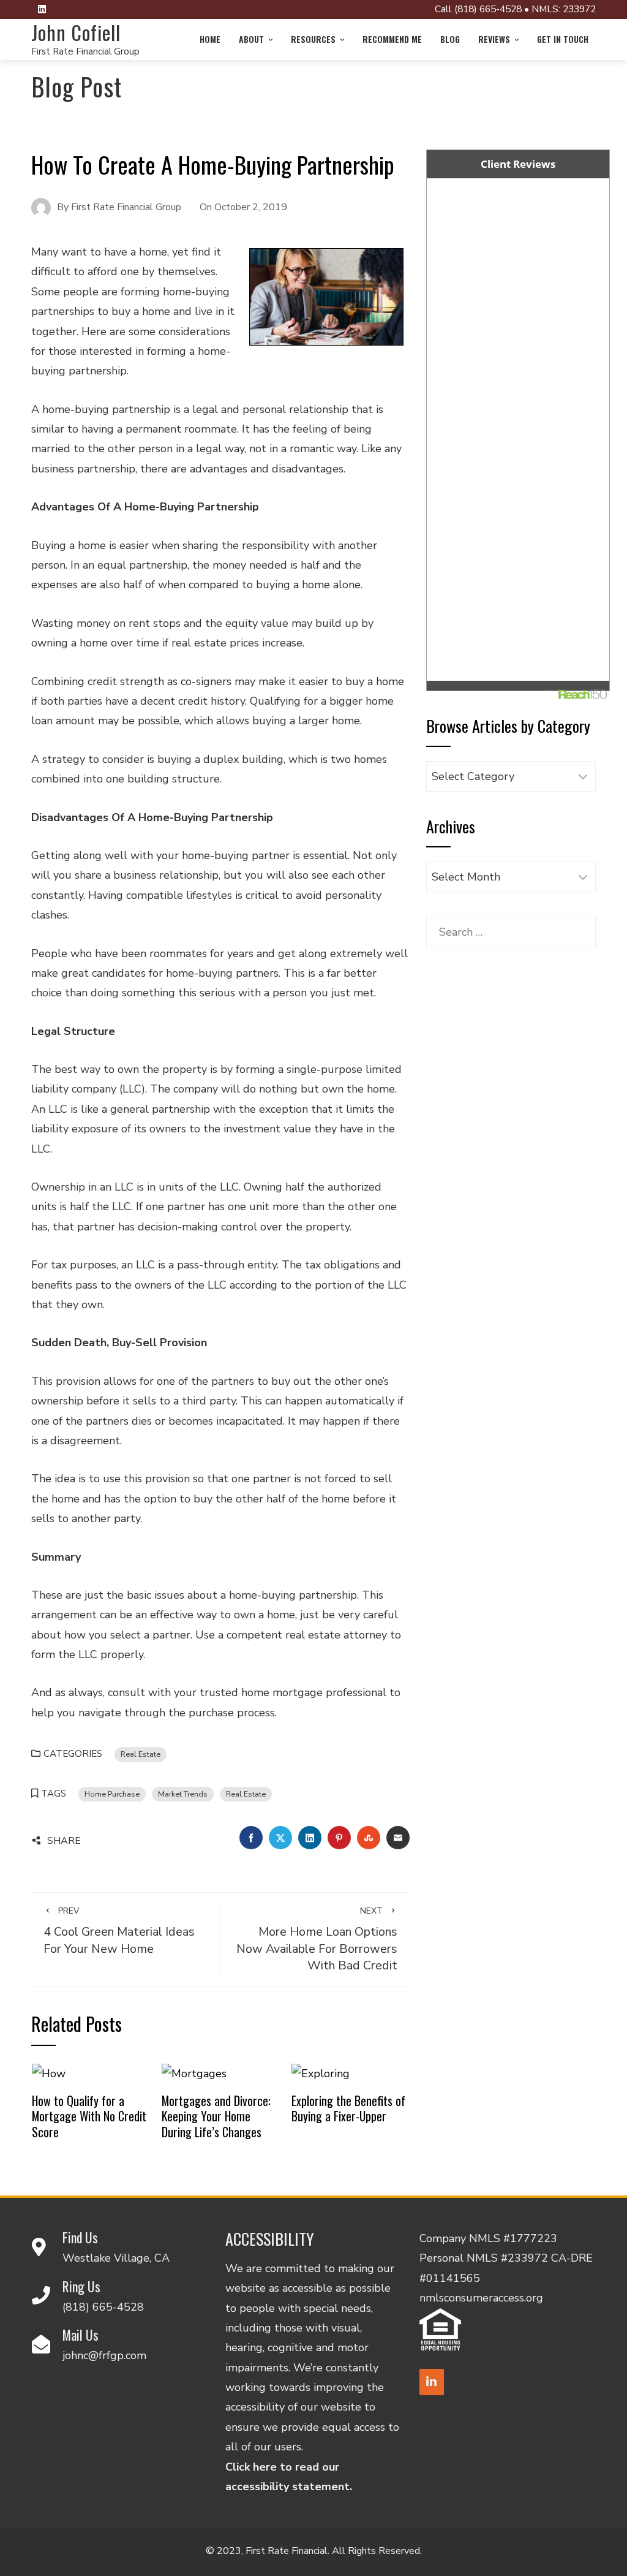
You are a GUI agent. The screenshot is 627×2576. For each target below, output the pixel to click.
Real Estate (141, 1754)
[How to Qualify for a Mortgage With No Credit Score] (49, 2073)
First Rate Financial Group (85, 51)
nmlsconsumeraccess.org (481, 2298)
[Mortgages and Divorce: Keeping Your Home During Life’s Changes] (194, 2073)
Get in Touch (563, 39)
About (251, 39)
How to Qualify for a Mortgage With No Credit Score (89, 2116)
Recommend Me (392, 39)
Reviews (494, 39)
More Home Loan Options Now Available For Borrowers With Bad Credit (317, 1939)
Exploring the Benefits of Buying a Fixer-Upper (348, 2108)
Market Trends (183, 1794)
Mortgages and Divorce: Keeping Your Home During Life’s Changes (216, 2116)
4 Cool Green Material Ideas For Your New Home (119, 1931)
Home (210, 39)
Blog (450, 39)
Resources (313, 39)
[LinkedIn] (432, 2382)
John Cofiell (76, 32)
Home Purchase (112, 1794)
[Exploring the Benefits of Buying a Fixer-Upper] (321, 2073)
